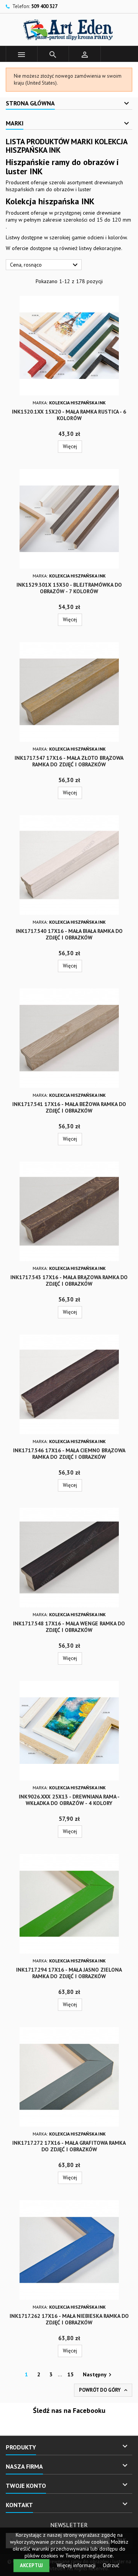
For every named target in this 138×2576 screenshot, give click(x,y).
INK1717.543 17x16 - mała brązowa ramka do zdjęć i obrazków (69, 1280)
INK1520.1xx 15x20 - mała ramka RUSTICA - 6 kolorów (69, 415)
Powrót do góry (104, 2390)
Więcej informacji (77, 2565)
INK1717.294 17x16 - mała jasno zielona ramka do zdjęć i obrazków (69, 1973)
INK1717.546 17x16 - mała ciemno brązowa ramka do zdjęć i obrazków (69, 1454)
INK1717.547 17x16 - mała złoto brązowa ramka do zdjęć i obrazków (69, 761)
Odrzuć (111, 2565)
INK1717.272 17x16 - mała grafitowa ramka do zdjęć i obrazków (69, 2146)
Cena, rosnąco (45, 265)
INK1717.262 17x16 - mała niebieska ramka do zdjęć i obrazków (69, 2319)
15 (71, 2374)
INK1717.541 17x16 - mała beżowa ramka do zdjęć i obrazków (69, 1107)
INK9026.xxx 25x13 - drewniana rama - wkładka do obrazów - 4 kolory (69, 1800)
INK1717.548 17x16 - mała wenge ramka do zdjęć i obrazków (69, 1627)
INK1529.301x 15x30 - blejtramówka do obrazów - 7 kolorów (69, 588)
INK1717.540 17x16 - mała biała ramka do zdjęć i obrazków (69, 934)
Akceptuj (31, 2565)
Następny (98, 2375)
